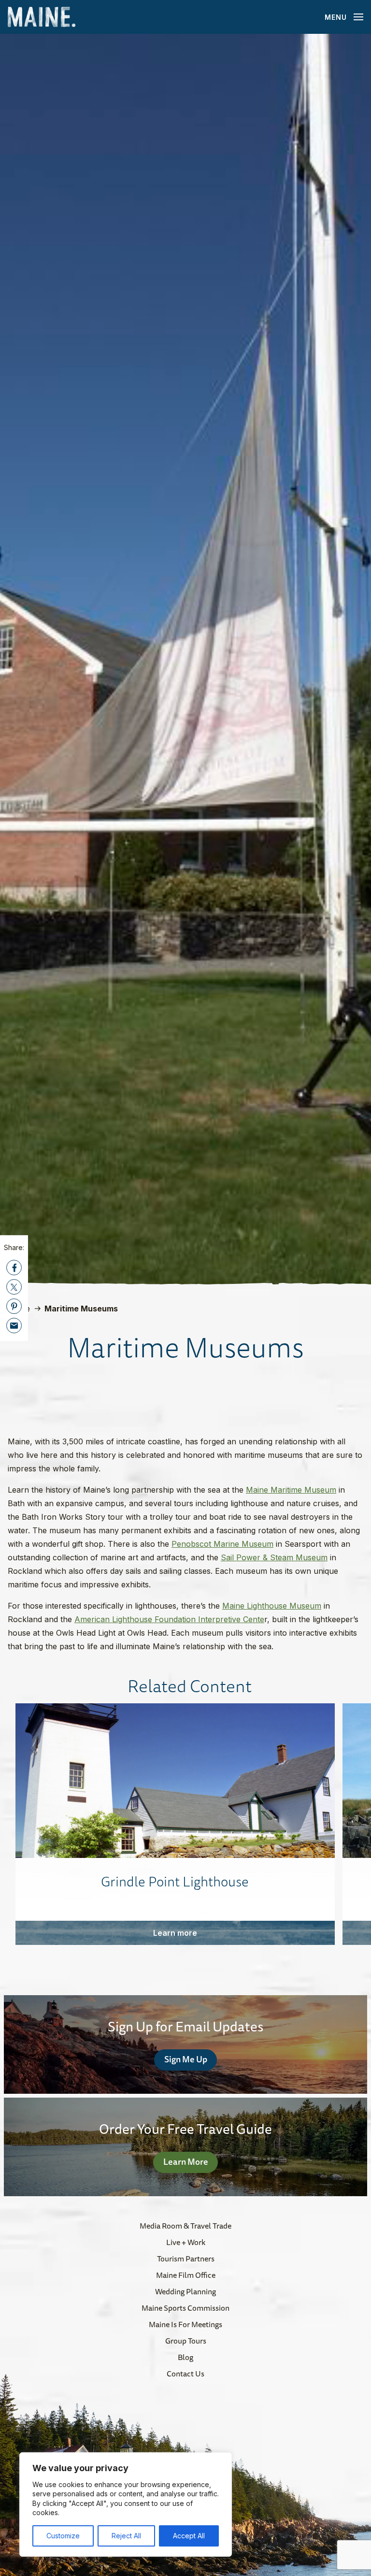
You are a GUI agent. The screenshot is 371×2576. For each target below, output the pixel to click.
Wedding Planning (185, 2291)
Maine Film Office (186, 2275)
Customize (63, 2536)
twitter (14, 1287)
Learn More (186, 2161)
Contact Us (185, 2374)
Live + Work (186, 2242)
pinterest (14, 1306)
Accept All (189, 2536)
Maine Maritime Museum (291, 1490)
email (14, 1325)
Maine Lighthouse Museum (272, 1606)
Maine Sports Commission (185, 2308)
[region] (126, 2504)
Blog (185, 2357)
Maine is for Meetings (185, 2324)
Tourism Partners (186, 2259)
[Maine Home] (42, 17)
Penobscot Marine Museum (222, 1544)
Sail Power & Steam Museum (274, 1557)
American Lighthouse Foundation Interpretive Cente (169, 1619)
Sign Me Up (186, 2059)
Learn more (175, 1933)
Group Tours (186, 2341)
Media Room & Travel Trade (185, 2226)
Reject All (126, 2536)
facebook (14, 1267)
